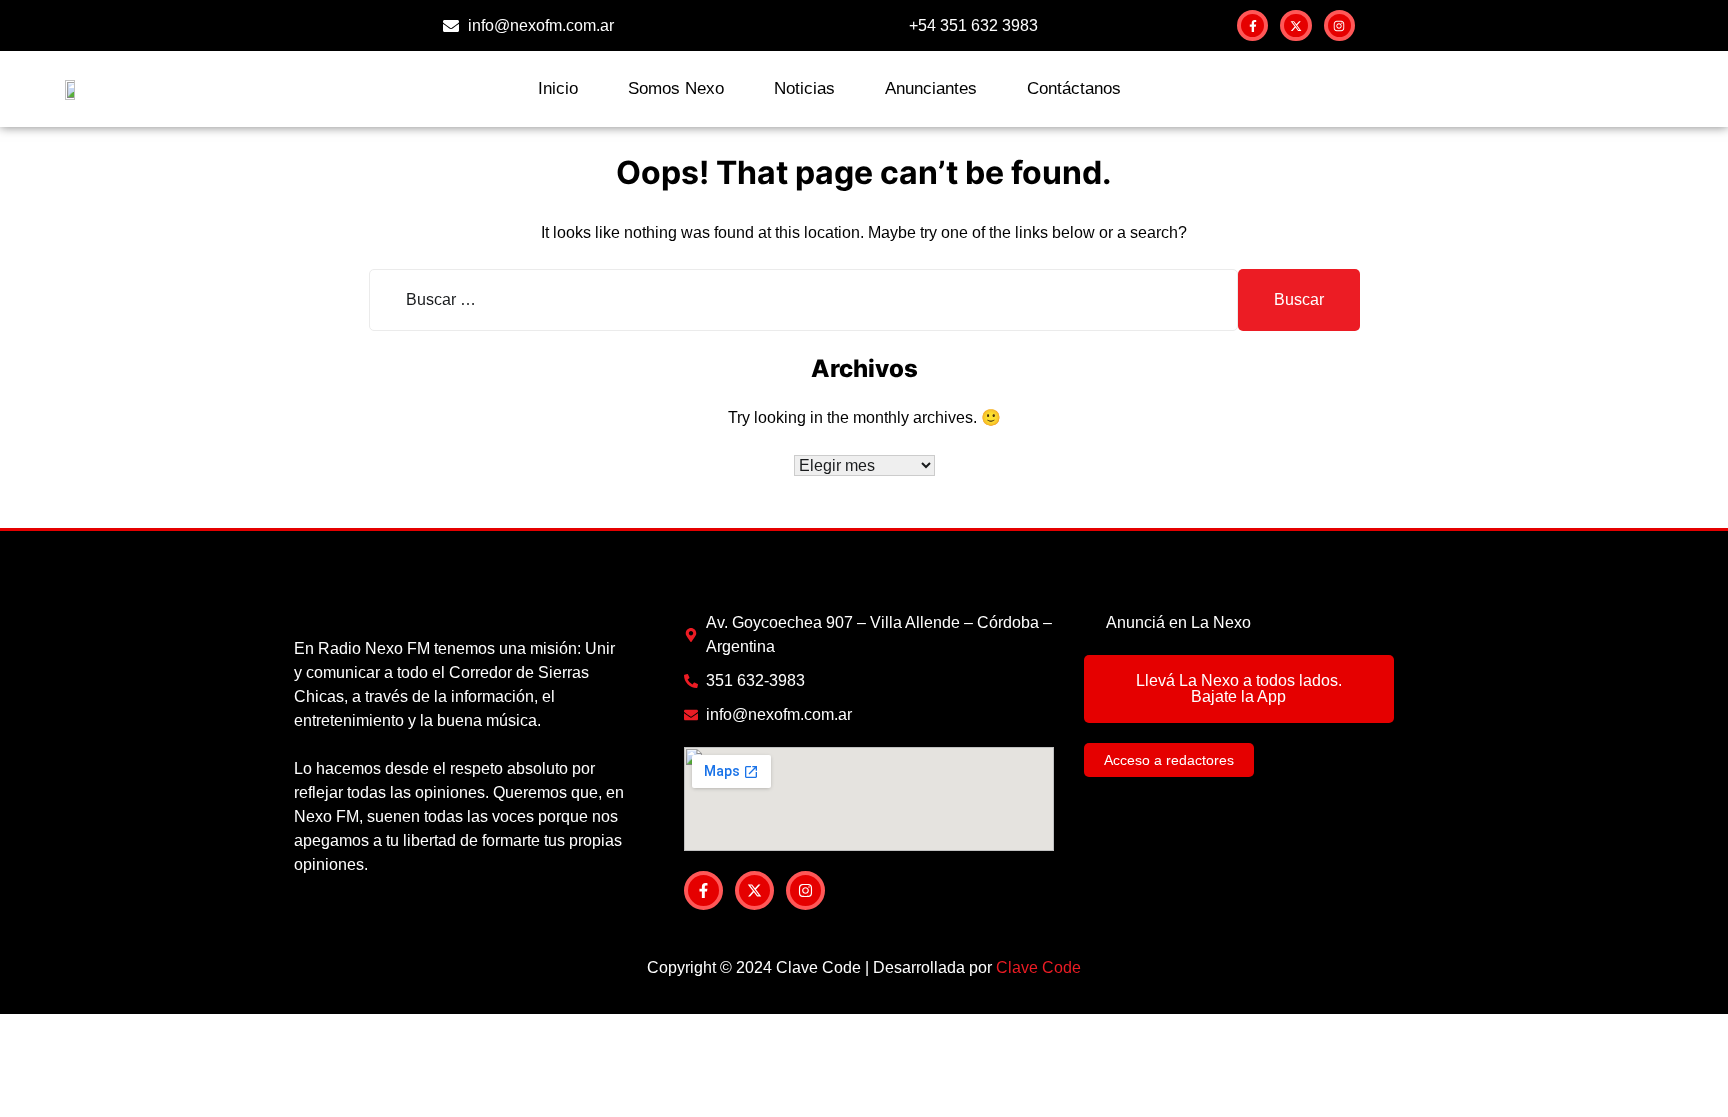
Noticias (804, 88)
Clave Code (1038, 967)
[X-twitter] (1295, 25)
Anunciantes (931, 88)
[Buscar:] (803, 300)
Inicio (558, 88)
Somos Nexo (676, 88)
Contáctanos (1074, 88)
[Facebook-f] (1252, 25)
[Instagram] (1339, 25)
